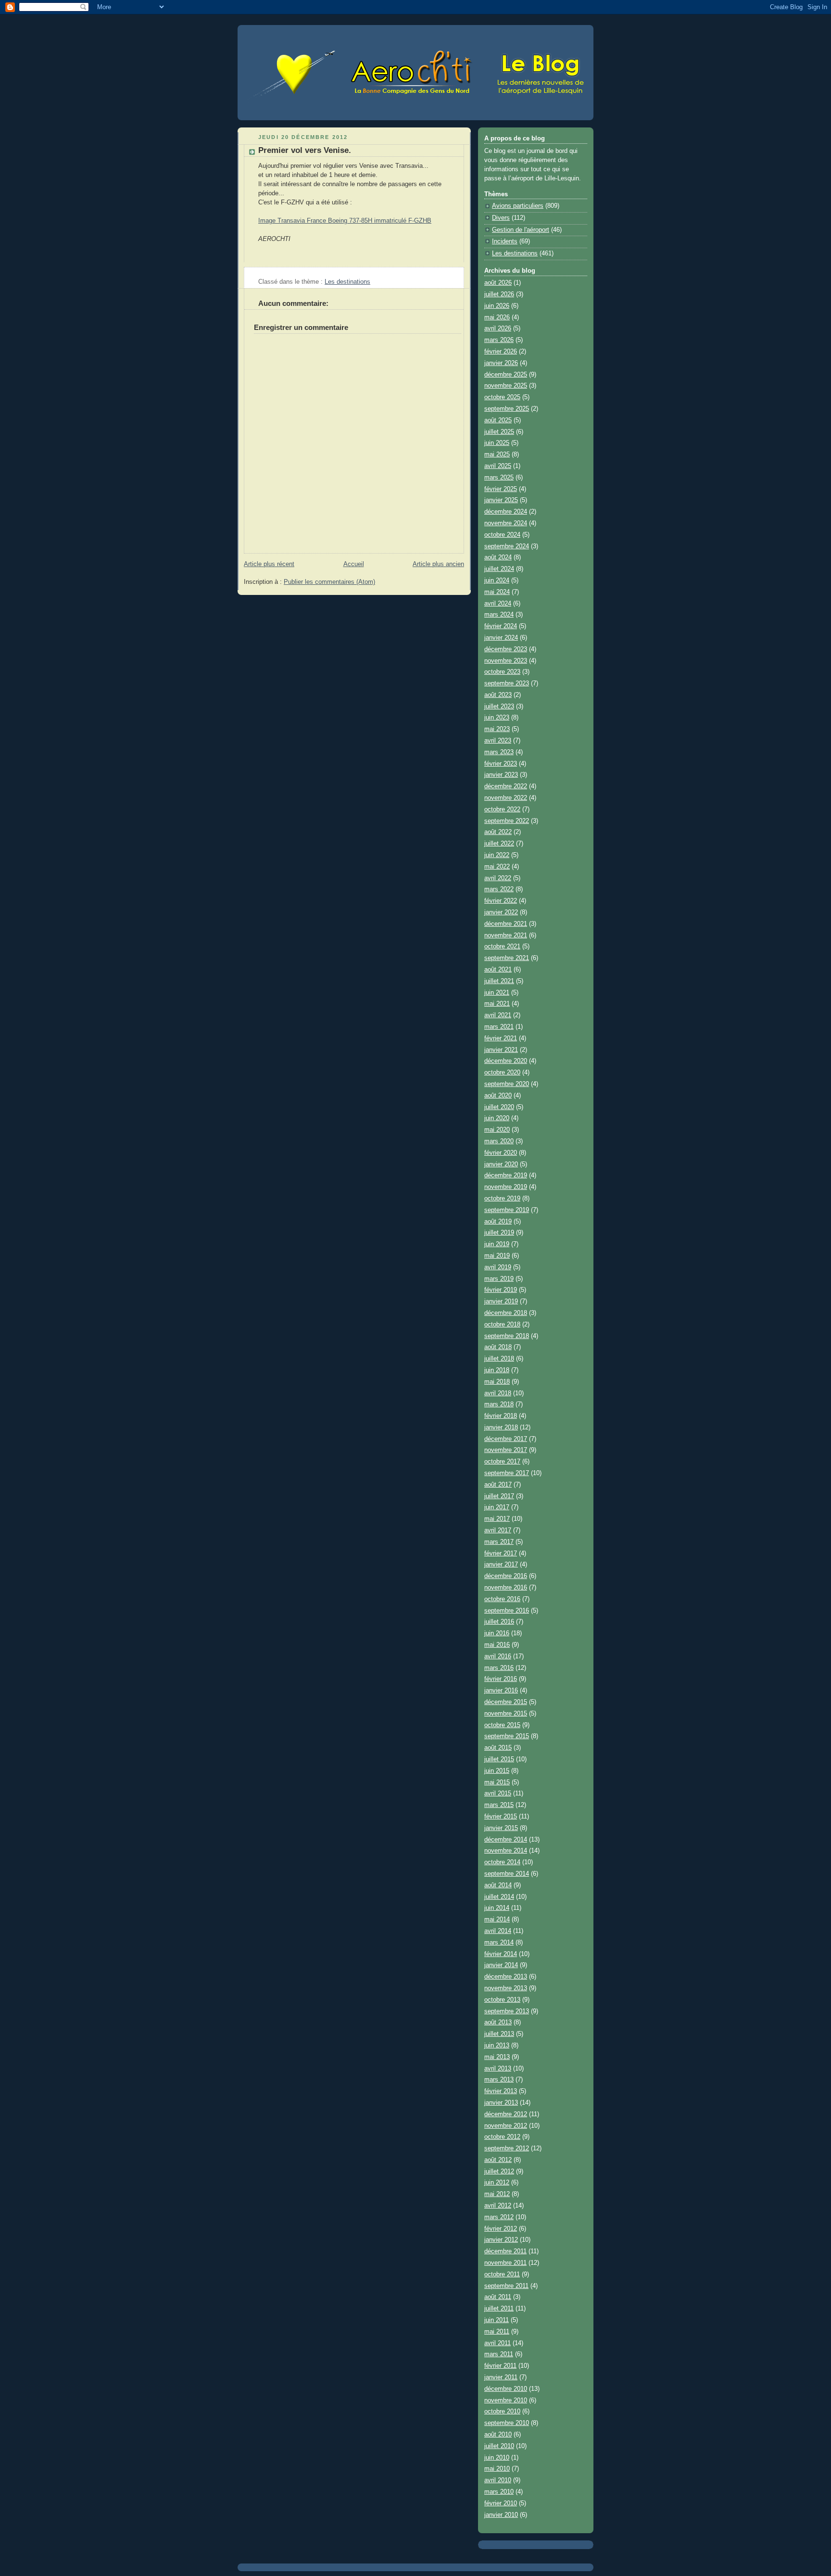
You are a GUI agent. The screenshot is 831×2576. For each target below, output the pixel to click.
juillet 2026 (499, 294)
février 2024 (501, 626)
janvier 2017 (501, 1565)
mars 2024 (499, 615)
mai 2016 (497, 1645)
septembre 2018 (507, 1336)
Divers (501, 218)
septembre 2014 (507, 1874)
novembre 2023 (506, 661)
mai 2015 (497, 1782)
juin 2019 (497, 1244)
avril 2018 (498, 1393)
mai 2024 (497, 592)
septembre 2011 (506, 2286)
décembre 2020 (506, 1061)
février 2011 (500, 2366)
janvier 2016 (501, 1691)
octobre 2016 (502, 1599)
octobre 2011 (502, 2274)
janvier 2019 (501, 1301)
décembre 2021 (506, 924)
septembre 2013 (507, 2011)
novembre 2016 (506, 1588)
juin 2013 (497, 2046)
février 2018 (501, 1416)
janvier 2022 (501, 912)
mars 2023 (499, 752)
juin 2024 (497, 581)
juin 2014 (497, 1908)
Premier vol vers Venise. (305, 150)
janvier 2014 (501, 1965)
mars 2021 (499, 1027)
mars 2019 (499, 1279)
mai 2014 (497, 1919)
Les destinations (347, 282)
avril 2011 (497, 2343)
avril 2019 (498, 1267)
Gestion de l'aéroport (521, 230)
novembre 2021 (506, 935)
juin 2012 (497, 2183)
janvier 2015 (501, 1828)
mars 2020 (499, 1141)
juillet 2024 (499, 569)
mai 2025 (497, 455)
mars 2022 (499, 889)
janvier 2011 (501, 2377)
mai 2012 (497, 2194)
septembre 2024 (507, 546)
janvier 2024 (501, 638)
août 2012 (498, 2160)
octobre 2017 (502, 1462)
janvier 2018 (501, 1427)
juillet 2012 (499, 2172)
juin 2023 (497, 718)
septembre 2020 (507, 1084)
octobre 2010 (502, 2412)
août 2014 (498, 1885)
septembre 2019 (507, 1210)
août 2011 (498, 2297)
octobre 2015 (502, 1725)
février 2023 (501, 764)
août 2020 (498, 1096)
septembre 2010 (507, 2423)
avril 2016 (498, 1656)
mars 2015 (499, 1805)
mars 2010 (499, 2492)
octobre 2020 (502, 1073)
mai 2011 (497, 2332)
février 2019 (501, 1290)
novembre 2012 (506, 2126)
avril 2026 (498, 328)
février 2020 (501, 1153)
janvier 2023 (501, 775)
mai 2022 (497, 867)
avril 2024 (498, 604)
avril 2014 (498, 1931)
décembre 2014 (506, 1840)
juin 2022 (497, 855)
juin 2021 (497, 993)
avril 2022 (498, 878)
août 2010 (498, 2435)
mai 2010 (497, 2469)
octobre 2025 (502, 397)
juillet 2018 (499, 1359)
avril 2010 (498, 2480)
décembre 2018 (506, 1313)
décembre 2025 (506, 375)
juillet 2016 (499, 1622)
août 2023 (498, 695)
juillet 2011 (499, 2309)
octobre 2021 (502, 947)
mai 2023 (497, 729)
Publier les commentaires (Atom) (329, 582)
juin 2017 (497, 1507)
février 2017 (501, 1553)
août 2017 (498, 1485)
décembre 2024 (506, 512)
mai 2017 (497, 1519)
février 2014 (501, 1954)
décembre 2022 (506, 786)
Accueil (354, 564)
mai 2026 (497, 317)
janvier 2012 (501, 2240)
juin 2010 (497, 2458)
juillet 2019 (499, 1233)
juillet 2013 (499, 2034)
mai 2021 (497, 1004)
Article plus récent (269, 564)
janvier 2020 (501, 1164)
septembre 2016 (507, 1611)
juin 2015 (497, 1771)
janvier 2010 (501, 2515)
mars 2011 (499, 2354)
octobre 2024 (502, 535)
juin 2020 (497, 1118)
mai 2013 (497, 2057)
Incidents (505, 241)
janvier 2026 (501, 363)
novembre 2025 (506, 386)
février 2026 (501, 352)
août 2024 (498, 557)
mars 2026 (499, 340)
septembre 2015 (507, 1736)
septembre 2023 (507, 683)
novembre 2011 (505, 2263)
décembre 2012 (506, 2114)
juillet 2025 (499, 432)
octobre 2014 (502, 1862)
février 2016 (501, 1679)
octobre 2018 (502, 1325)
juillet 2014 (499, 1897)
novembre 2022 (506, 798)
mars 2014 (499, 1943)
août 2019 (498, 1222)
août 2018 (498, 1347)
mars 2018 (499, 1404)
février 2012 (501, 2229)
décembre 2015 (506, 1702)
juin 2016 (497, 1633)
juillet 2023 (499, 707)
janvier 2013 (501, 2103)
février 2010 (501, 2503)
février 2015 (501, 1817)
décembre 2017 (506, 1439)
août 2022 (498, 832)
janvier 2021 (501, 1050)
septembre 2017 (507, 1473)
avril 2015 (498, 1793)
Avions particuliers (518, 206)
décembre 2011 (505, 2251)
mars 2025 (499, 478)
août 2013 (498, 2022)
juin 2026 (497, 306)
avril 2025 (498, 466)
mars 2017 (499, 1542)
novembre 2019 (506, 1187)
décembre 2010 (506, 2389)
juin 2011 (497, 2320)
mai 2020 (497, 1130)
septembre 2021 (507, 958)
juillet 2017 (499, 1496)
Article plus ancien (438, 564)
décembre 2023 (506, 649)
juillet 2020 (499, 1107)
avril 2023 (498, 741)
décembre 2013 (506, 1977)
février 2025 (501, 489)
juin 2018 (497, 1370)
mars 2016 (499, 1668)
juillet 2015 (499, 1759)
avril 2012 (498, 2206)
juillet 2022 (499, 844)
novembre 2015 (506, 1714)
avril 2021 (498, 1015)
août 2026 (498, 283)
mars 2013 (499, 2080)
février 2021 (501, 1038)
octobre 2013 (502, 2000)
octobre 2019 (502, 1199)
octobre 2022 (502, 809)
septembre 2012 (507, 2148)
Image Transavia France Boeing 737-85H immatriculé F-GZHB (345, 221)
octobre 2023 (502, 672)
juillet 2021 (499, 981)
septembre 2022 (507, 821)
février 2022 (501, 901)
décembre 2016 (506, 1576)
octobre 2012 (502, 2137)
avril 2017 (498, 1530)
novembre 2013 (506, 1988)
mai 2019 (497, 1256)
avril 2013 (498, 2069)
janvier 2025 (501, 500)
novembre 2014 (506, 1851)
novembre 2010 (506, 2400)
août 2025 (498, 420)
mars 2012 (499, 2217)
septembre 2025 (507, 409)
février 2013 (501, 2091)
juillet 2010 (499, 2446)
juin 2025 (497, 443)
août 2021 (498, 970)
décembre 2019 (506, 1175)
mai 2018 (497, 1382)
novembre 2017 (506, 1450)
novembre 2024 (506, 523)
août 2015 (498, 1748)
